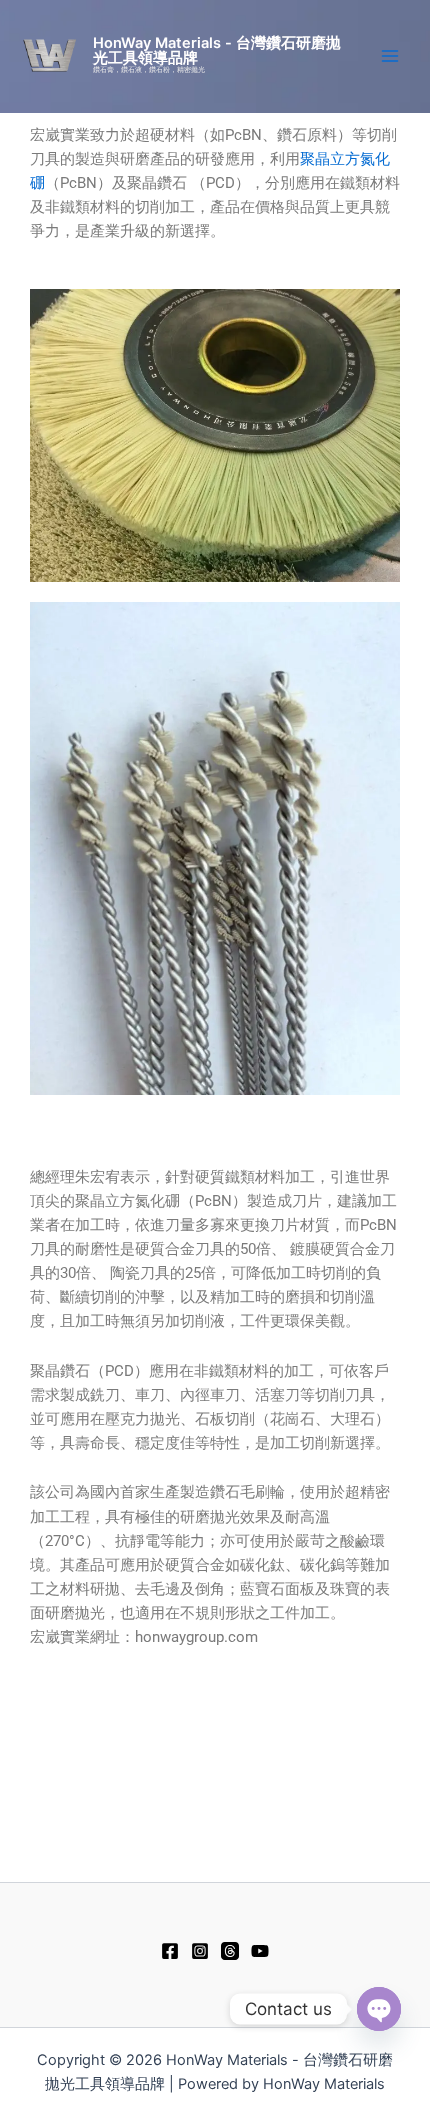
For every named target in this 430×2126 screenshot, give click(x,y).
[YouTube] (260, 1951)
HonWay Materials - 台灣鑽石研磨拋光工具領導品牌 (217, 50)
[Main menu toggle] (390, 56)
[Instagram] (200, 1951)
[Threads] (230, 1951)
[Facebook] (170, 1951)
